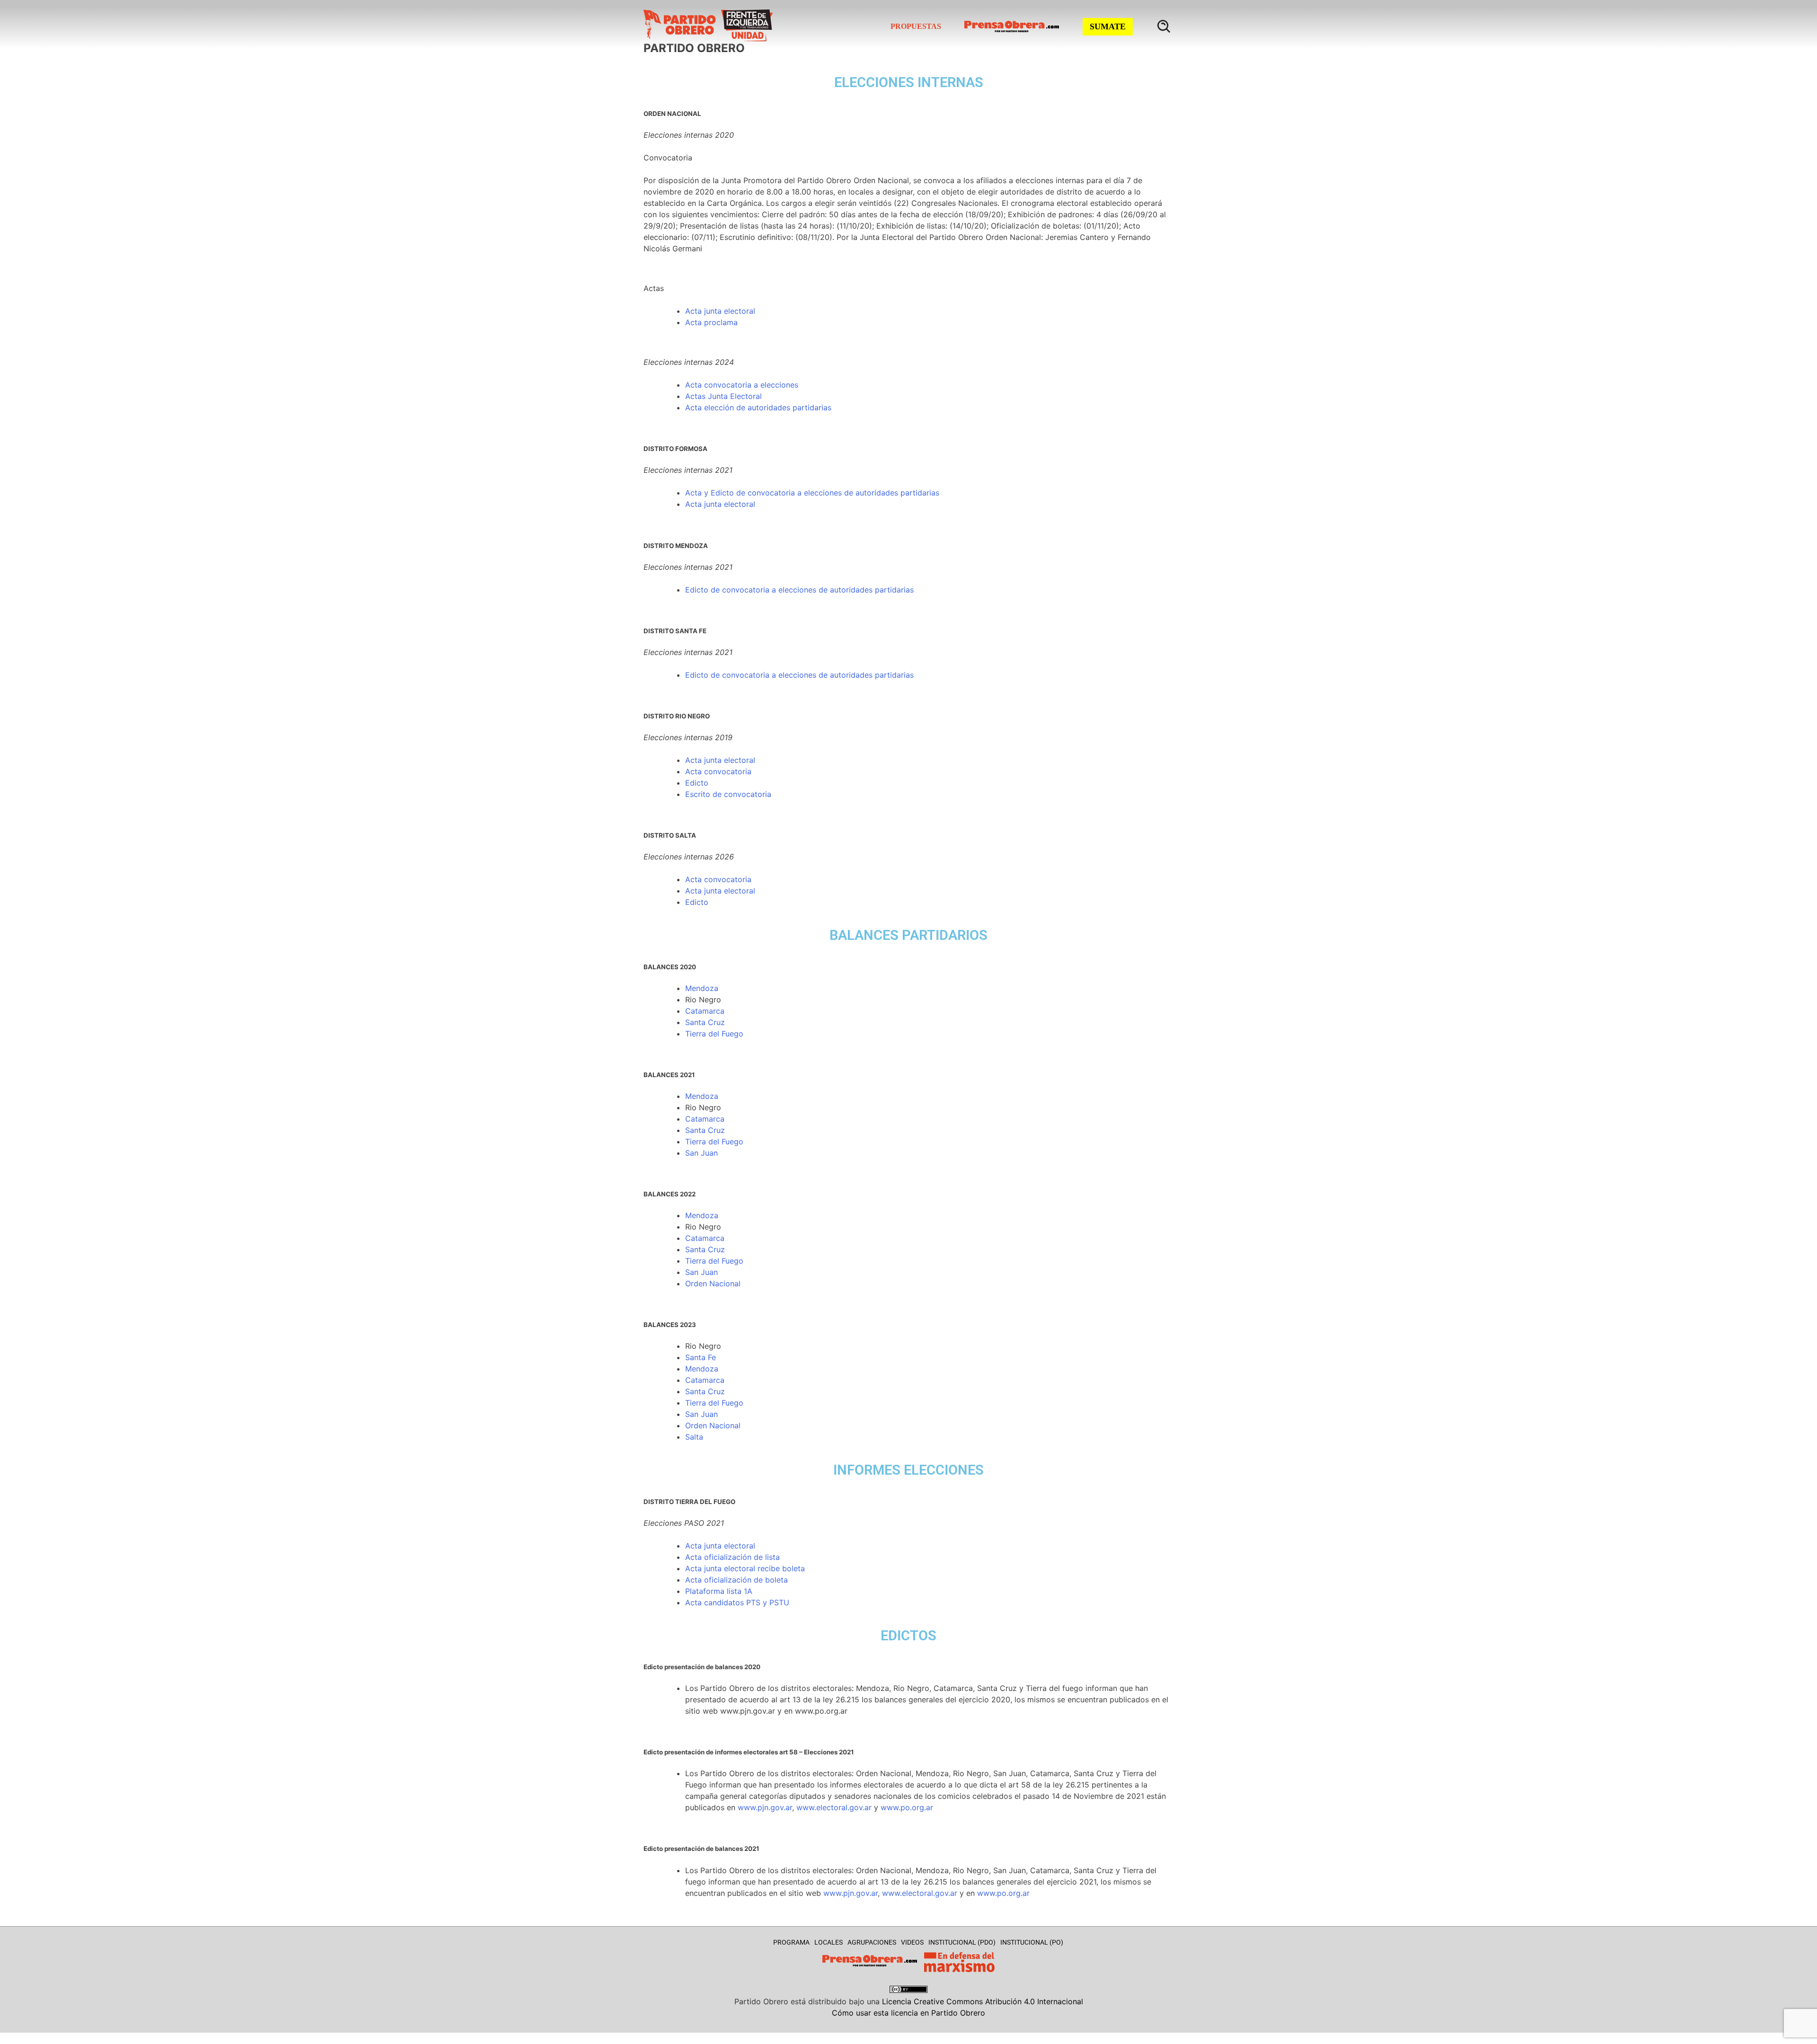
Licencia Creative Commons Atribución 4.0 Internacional (983, 2001)
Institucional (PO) (1032, 1942)
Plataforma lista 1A (719, 1591)
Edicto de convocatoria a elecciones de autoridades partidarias (799, 675)
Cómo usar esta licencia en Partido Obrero (908, 2013)
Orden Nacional (713, 1283)
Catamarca (705, 1011)
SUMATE (1108, 27)
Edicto (697, 590)
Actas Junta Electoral (723, 396)
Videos (912, 1942)
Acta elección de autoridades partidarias (758, 407)
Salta (694, 1437)
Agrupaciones (872, 1942)
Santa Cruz (705, 1022)
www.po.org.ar (907, 1807)
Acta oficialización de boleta (737, 1580)
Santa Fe (701, 1357)
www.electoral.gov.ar (834, 1807)
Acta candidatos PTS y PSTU (737, 1602)
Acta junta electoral (720, 311)
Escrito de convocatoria (728, 794)
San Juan (701, 1153)
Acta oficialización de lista (732, 1557)
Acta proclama (711, 322)
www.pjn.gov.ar (765, 1807)
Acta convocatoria (718, 771)
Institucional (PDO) (962, 1942)
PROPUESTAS (916, 26)
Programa (791, 1942)
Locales (829, 1942)
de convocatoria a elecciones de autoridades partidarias (811, 590)
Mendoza (702, 988)
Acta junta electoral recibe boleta (745, 1568)
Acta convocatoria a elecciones (742, 385)
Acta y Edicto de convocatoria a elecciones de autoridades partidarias (812, 493)
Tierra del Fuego (714, 1034)
